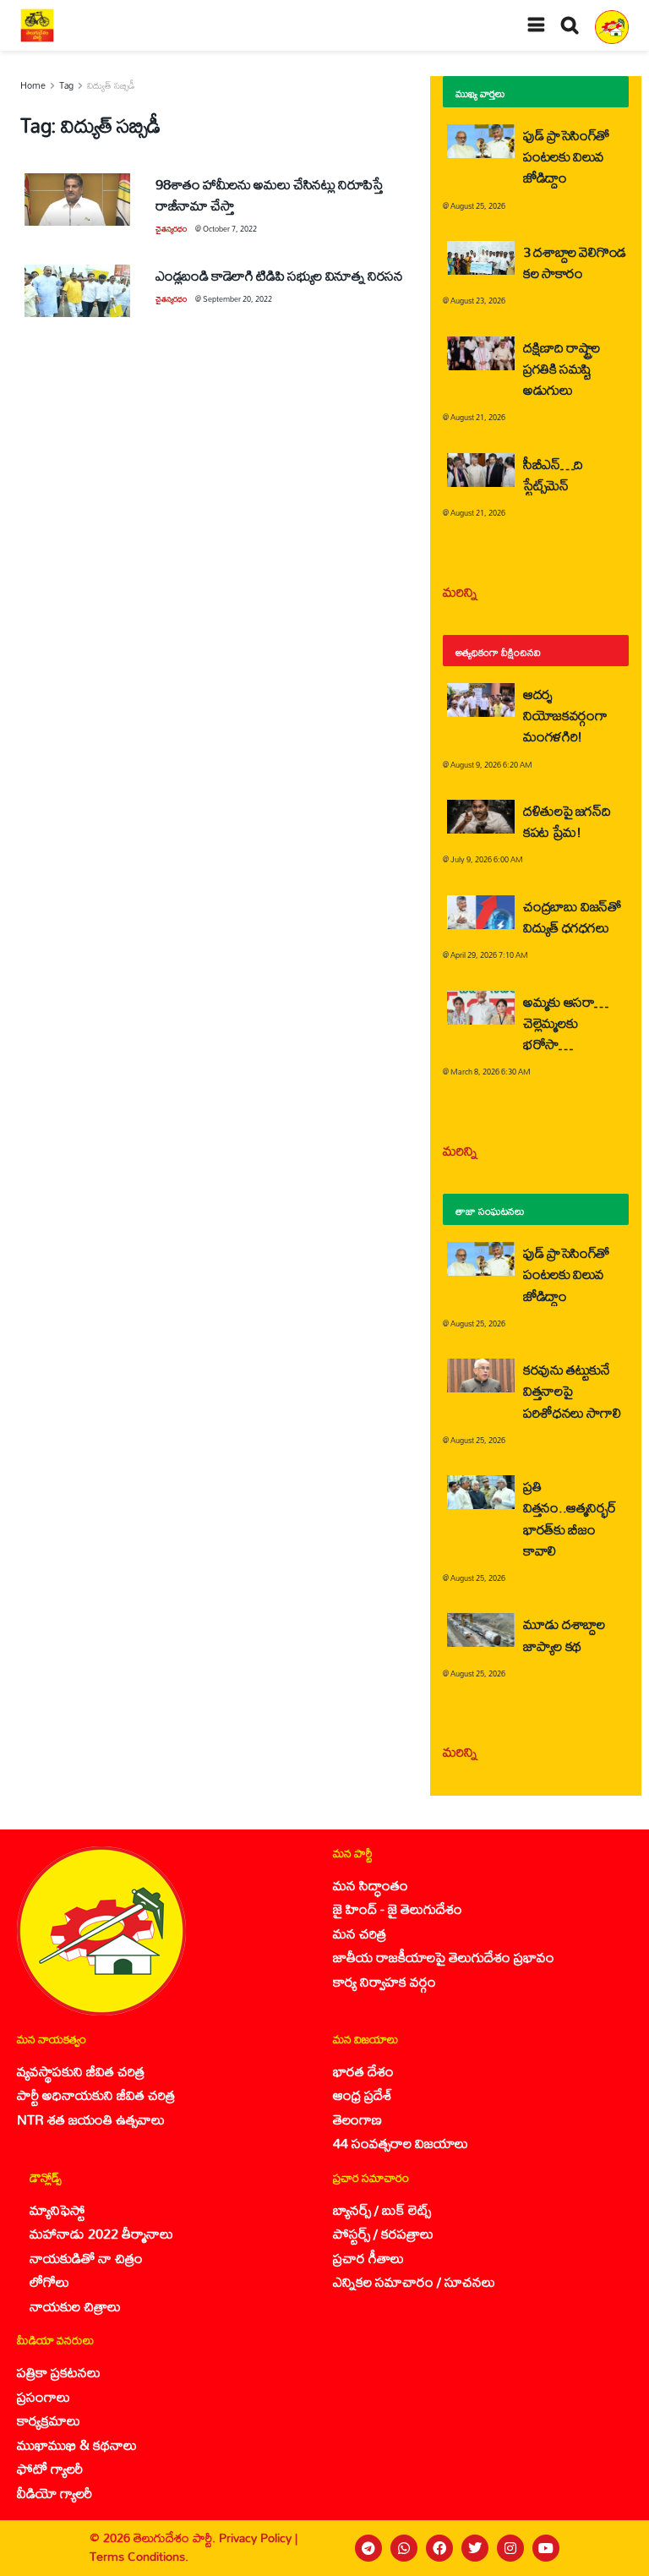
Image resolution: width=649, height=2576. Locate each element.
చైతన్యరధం (171, 229)
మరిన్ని (460, 591)
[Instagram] (510, 2548)
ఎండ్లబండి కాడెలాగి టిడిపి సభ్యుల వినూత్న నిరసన (279, 275)
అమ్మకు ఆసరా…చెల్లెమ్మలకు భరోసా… (566, 1023)
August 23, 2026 (478, 301)
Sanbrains (614, 2548)
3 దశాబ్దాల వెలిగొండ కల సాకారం (575, 262)
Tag (66, 85)
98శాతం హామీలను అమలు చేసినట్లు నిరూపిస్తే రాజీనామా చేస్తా (269, 194)
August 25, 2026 (478, 206)
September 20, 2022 (237, 299)
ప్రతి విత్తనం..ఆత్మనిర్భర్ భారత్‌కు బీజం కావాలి (570, 1518)
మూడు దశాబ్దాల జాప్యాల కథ (564, 1634)
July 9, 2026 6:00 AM (487, 859)
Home (33, 85)
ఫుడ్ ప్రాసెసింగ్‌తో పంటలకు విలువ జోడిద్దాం (566, 156)
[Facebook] (439, 2548)
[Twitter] (475, 2548)
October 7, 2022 (230, 229)
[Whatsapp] (404, 2548)
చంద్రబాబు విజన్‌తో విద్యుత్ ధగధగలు (572, 916)
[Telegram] (368, 2548)
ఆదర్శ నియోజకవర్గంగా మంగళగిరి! (565, 715)
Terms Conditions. (139, 2556)
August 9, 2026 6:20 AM (491, 765)
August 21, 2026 (478, 417)
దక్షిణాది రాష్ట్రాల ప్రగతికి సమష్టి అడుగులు (562, 368)
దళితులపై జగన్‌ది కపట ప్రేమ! (567, 821)
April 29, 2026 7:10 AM (489, 955)
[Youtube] (546, 2548)
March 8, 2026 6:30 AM (491, 1072)
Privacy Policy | (258, 2538)
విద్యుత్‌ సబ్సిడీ (111, 85)
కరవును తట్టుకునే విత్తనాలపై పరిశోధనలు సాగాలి (572, 1390)
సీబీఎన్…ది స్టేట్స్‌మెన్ (553, 474)
